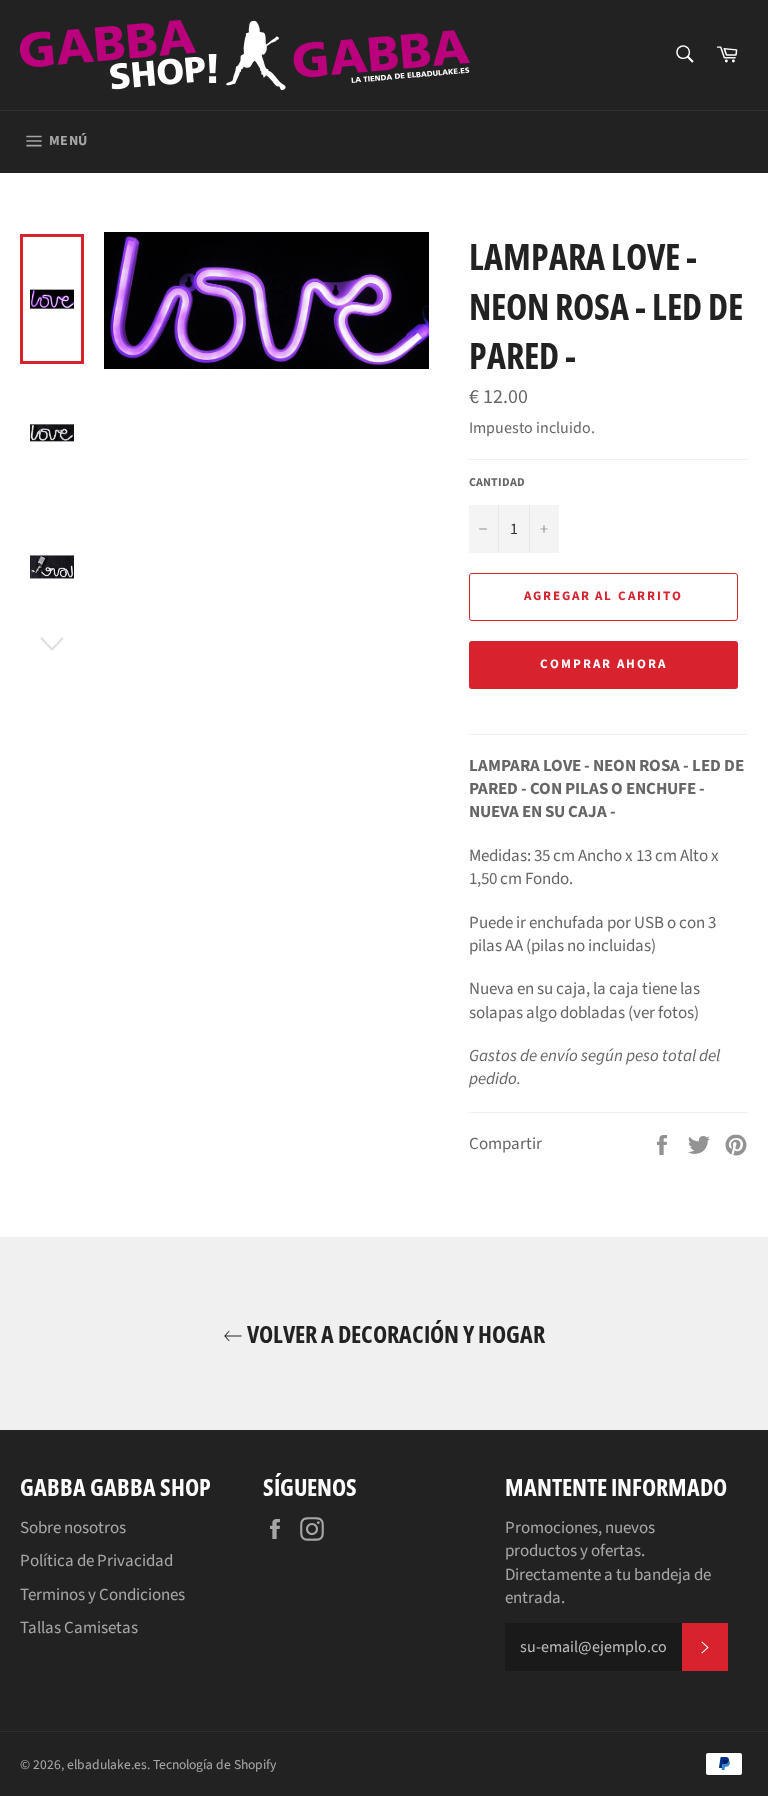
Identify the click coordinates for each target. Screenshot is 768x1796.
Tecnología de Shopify (214, 1764)
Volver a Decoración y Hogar (394, 1333)
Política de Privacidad (96, 1561)
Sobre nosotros (73, 1528)
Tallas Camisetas (79, 1628)
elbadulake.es (107, 1764)
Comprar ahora (603, 664)
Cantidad (497, 483)
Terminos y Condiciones (102, 1595)
